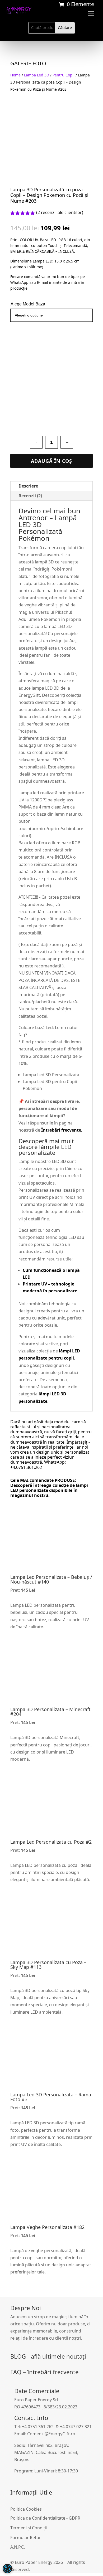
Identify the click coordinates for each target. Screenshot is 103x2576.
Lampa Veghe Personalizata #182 (47, 2227)
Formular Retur (26, 2538)
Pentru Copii (64, 75)
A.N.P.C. (18, 2547)
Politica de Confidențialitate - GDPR (45, 2518)
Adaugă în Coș (51, 461)
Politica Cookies (26, 2509)
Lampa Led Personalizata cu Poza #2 (51, 1842)
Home (15, 75)
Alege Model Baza (28, 304)
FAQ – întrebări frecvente (44, 2372)
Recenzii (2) (30, 496)
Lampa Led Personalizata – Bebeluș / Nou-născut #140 (51, 1579)
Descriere (28, 486)
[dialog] (7, 2569)
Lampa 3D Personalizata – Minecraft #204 (50, 1712)
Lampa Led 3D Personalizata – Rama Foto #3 (51, 2097)
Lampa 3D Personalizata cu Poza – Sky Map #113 (48, 1965)
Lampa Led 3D (37, 75)
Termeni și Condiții (29, 2528)
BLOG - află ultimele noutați (48, 2356)
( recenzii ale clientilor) (60, 212)
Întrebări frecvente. (62, 1130)
